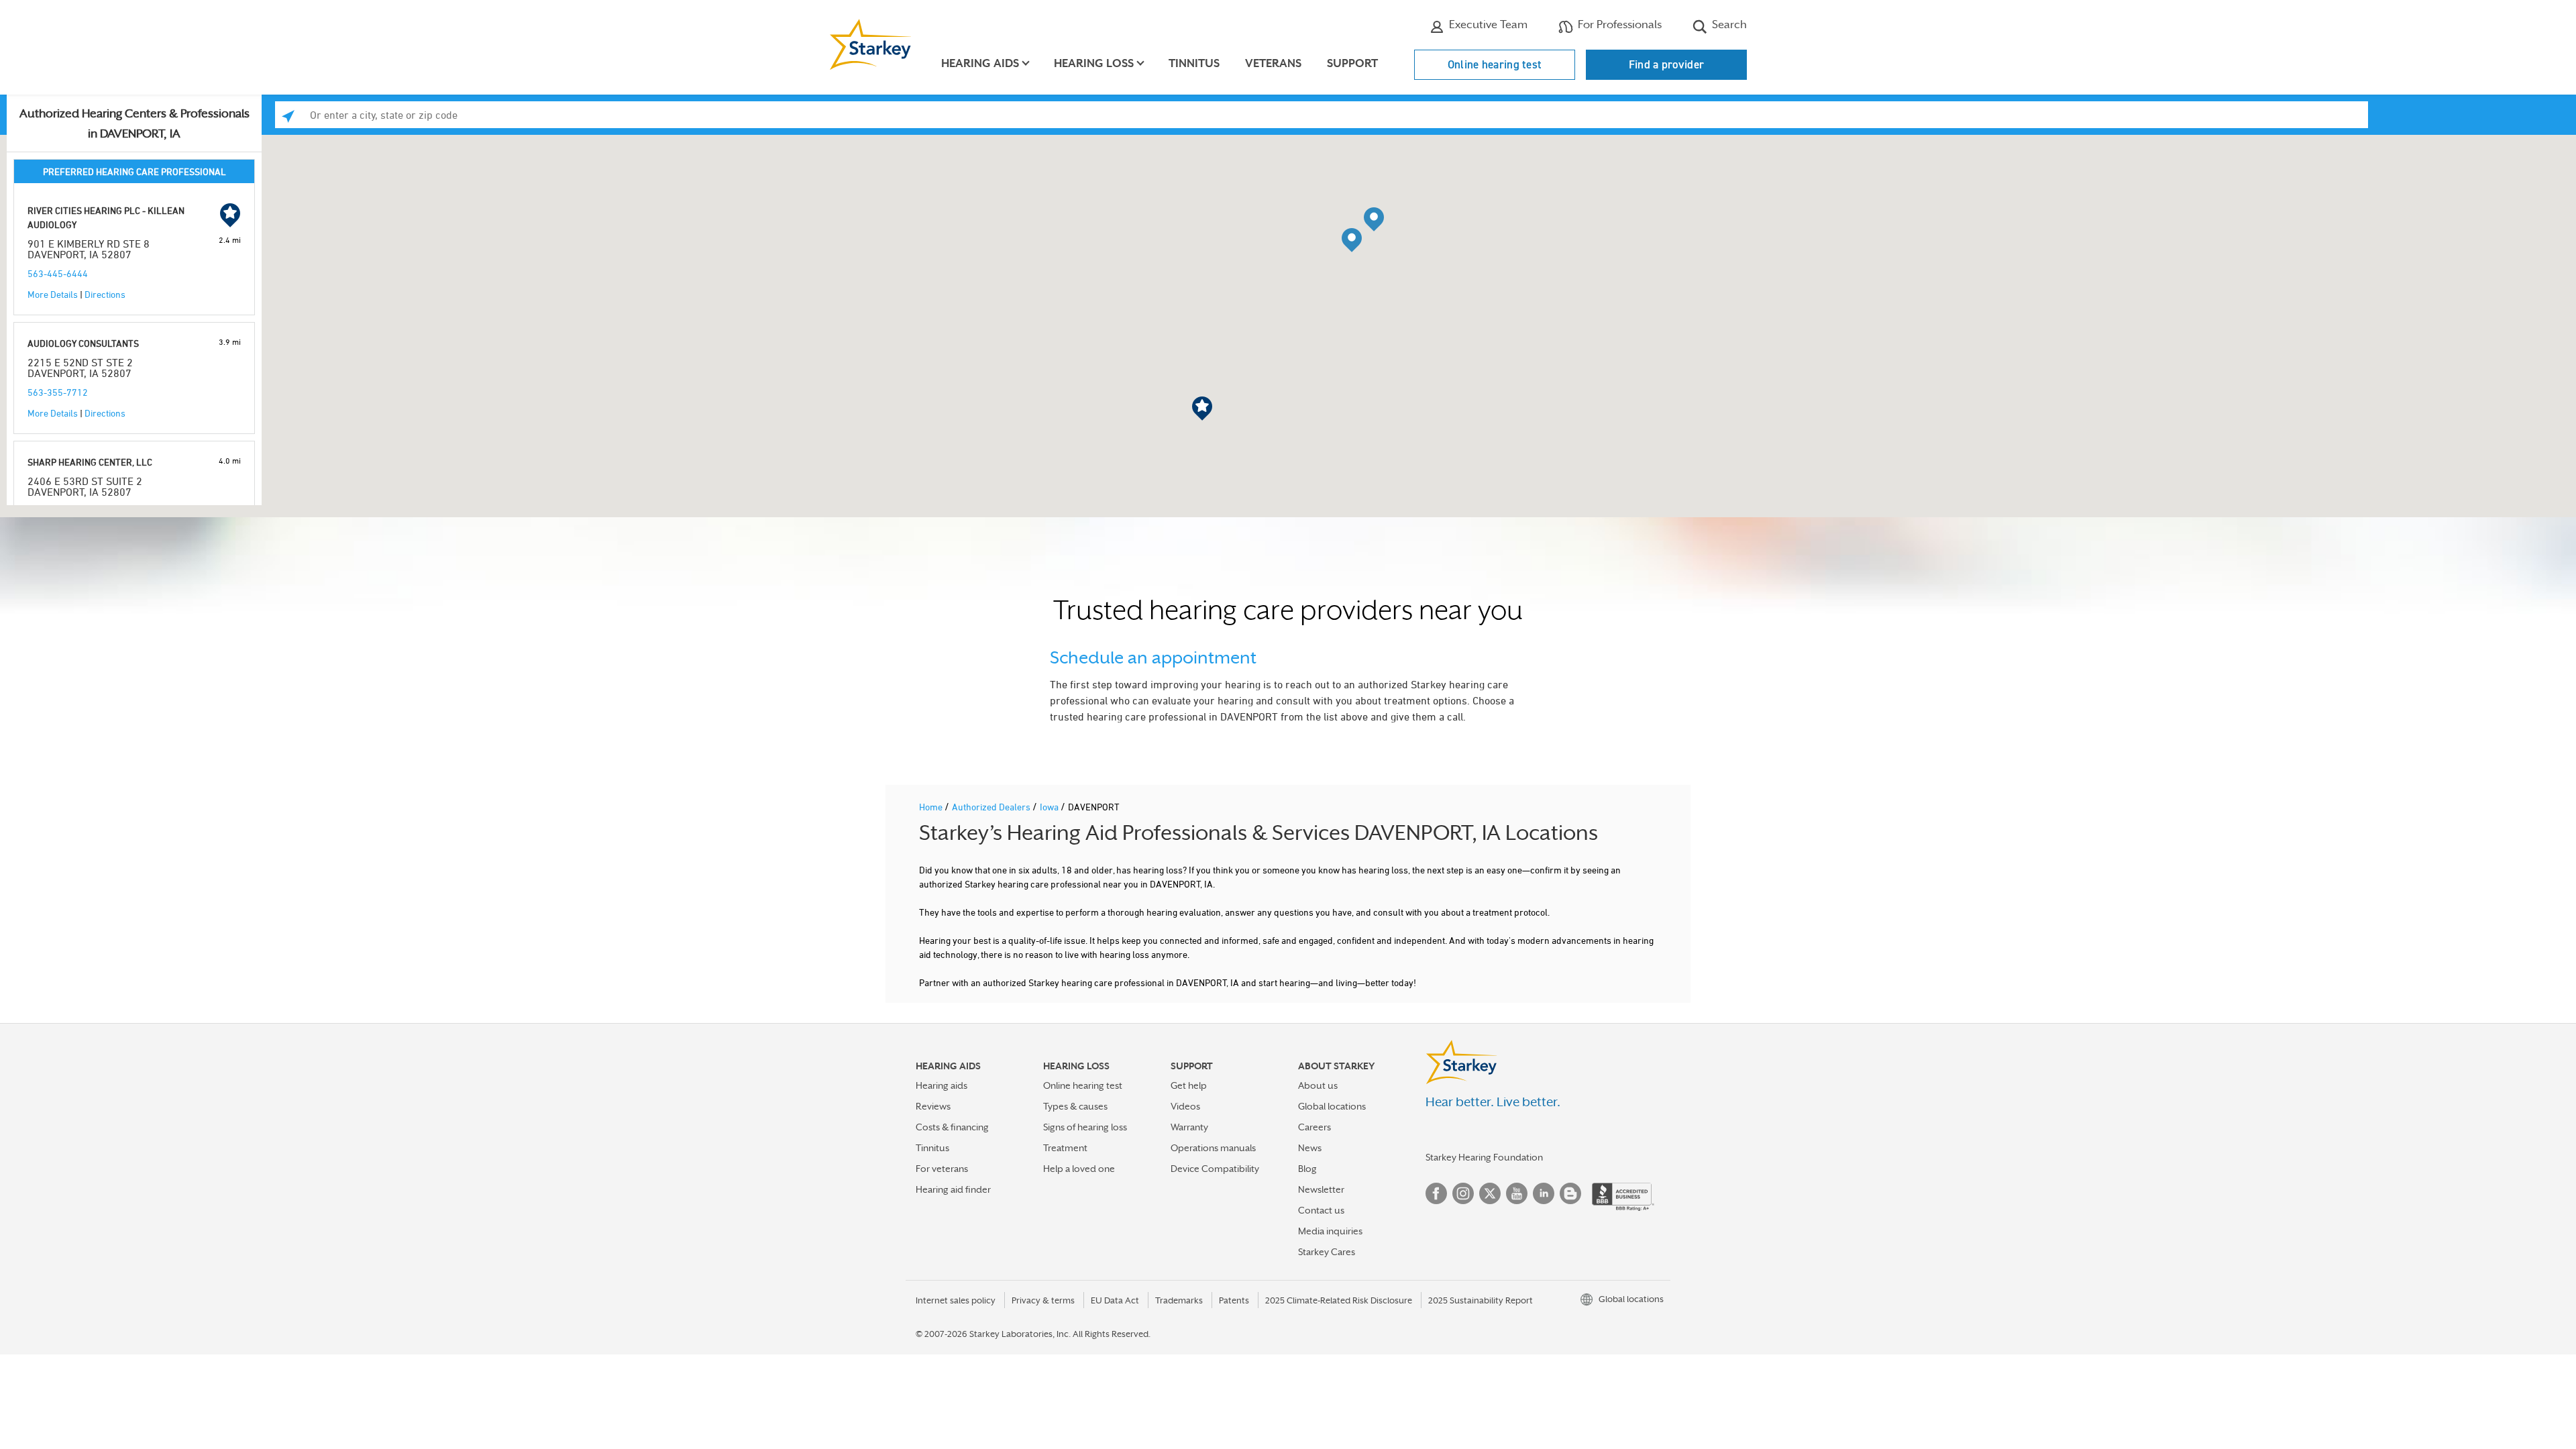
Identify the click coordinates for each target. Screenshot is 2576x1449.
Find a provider (1667, 64)
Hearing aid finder (953, 1189)
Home (932, 807)
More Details (53, 294)
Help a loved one (1079, 1169)
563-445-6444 (58, 273)
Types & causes (1075, 1106)
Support (1352, 63)
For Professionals (1618, 24)
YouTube (1517, 1193)
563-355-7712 (58, 392)
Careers (1314, 1127)
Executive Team (1487, 24)
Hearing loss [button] (1094, 63)
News (1310, 1148)
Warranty (1189, 1127)
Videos (1185, 1106)
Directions (105, 294)
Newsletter (1321, 1189)
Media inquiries (1330, 1231)
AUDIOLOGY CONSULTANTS (83, 343)
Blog (1307, 1169)
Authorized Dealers (992, 807)
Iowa (1050, 807)
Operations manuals (1213, 1148)
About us (1318, 1085)
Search (1728, 24)
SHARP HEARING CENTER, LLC (90, 462)
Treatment (1065, 1148)
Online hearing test (1495, 64)
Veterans (1273, 63)
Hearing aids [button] (980, 63)
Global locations (1332, 1106)
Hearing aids (942, 1085)
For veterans (942, 1169)
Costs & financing (952, 1127)
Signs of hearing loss (1085, 1127)
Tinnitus (1194, 63)
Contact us (1321, 1210)
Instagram (1463, 1193)
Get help (1189, 1085)
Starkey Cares (1327, 1252)
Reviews (933, 1106)
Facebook (1436, 1193)
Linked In (1544, 1193)
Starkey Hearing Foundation (1484, 1157)
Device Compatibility (1215, 1169)
